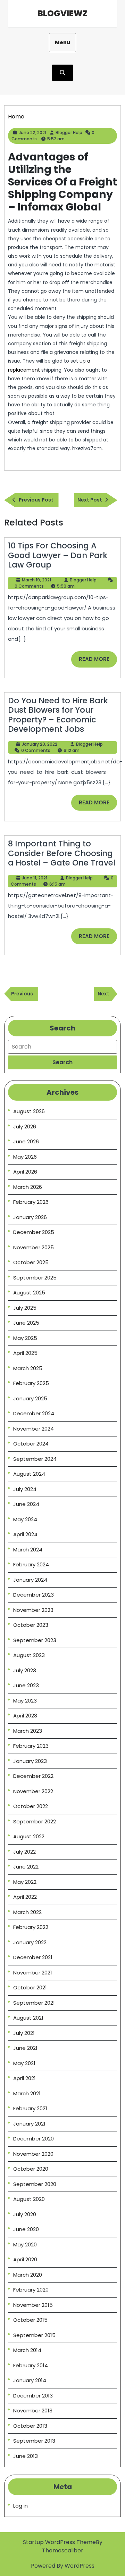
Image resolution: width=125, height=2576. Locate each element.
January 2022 (30, 1942)
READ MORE (98, 661)
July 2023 (25, 1670)
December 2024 (34, 1413)
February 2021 (30, 2108)
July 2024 (25, 1489)
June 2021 (25, 2048)
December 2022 (33, 1776)
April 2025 (25, 1353)
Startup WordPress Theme (59, 2542)
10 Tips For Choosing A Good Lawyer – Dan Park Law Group (58, 555)
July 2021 (24, 2033)
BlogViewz (62, 13)
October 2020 (31, 2169)
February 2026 (31, 1202)
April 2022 (25, 1897)
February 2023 (31, 1746)
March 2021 (27, 2093)
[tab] (62, 1062)
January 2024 (30, 1580)
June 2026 (26, 1141)
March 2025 (28, 1368)
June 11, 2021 (35, 878)
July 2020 (25, 2214)
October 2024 (31, 1444)
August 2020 (29, 2199)
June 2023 (26, 1685)
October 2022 (31, 1806)
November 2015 (33, 2305)
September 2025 (35, 1278)
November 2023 (33, 1610)
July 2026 (25, 1127)
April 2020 (25, 2259)
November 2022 (33, 1791)
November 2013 (33, 2411)
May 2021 (24, 2063)
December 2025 (34, 1232)
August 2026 (29, 1111)
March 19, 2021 (36, 580)
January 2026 (30, 1217)
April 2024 (25, 1534)
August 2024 (29, 1474)
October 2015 (30, 2320)
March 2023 (28, 1731)
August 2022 (29, 1836)
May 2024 (25, 1519)
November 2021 (33, 1973)
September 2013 (34, 2441)
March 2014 (27, 2350)
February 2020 (31, 2290)
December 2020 (34, 2139)
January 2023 (30, 1761)
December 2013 (33, 2396)
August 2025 (29, 1293)
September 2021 (34, 2003)
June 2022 (26, 1867)
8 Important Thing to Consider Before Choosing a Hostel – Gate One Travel (62, 853)
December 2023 (34, 1595)
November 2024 (34, 1429)
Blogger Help (69, 132)
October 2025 (31, 1262)
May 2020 (25, 2244)
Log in (20, 2506)
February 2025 (31, 1383)
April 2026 (25, 1172)
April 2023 (25, 1716)
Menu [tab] (62, 42)
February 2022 (31, 1927)
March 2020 (28, 2275)
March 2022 (27, 1912)
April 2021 (24, 2078)
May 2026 (25, 1157)
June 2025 (26, 1323)
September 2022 (35, 1821)
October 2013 (30, 2426)
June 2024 (26, 1504)
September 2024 (35, 1459)
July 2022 (24, 1852)
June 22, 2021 (32, 132)
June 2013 (26, 2456)
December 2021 (33, 1957)
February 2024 (31, 1564)
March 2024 (28, 1550)
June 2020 (26, 2229)
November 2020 (33, 2154)
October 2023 (31, 1625)
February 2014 (31, 2365)
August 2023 (29, 1655)
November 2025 (34, 1247)
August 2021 (28, 2018)
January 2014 (30, 2380)
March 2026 (28, 1187)
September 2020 (35, 2184)
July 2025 (25, 1308)
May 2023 (25, 1701)
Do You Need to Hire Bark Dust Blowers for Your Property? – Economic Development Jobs (58, 715)
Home (16, 117)
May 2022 (25, 1882)
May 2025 (25, 1338)
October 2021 (30, 1987)
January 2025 (30, 1398)
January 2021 (29, 2124)
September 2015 (34, 2335)
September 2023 (35, 1640)
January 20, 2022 (40, 744)
